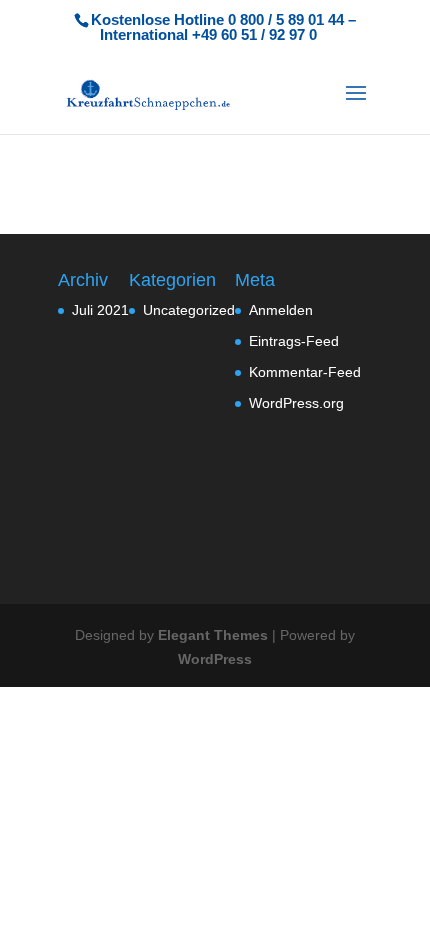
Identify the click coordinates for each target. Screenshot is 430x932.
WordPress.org (296, 403)
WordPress (215, 659)
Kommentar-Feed (305, 372)
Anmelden (281, 310)
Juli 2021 (100, 310)
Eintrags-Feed (294, 341)
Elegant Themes (213, 635)
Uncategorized (189, 310)
